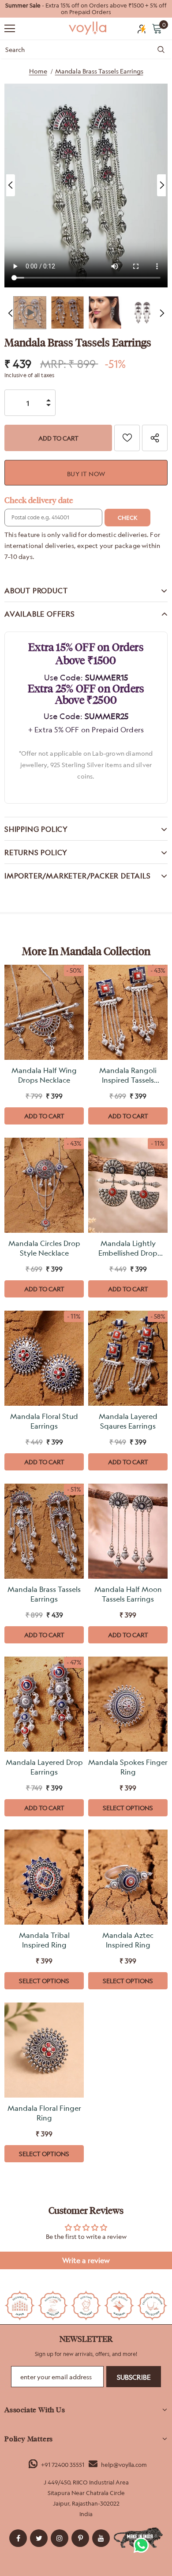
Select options (128, 1808)
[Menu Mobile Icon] (10, 29)
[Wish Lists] (127, 438)
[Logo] (88, 28)
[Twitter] (39, 2538)
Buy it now (86, 474)
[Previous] (11, 185)
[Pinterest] (80, 2538)
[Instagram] (60, 2538)
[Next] (161, 185)
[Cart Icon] (157, 28)
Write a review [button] (86, 2260)
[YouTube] (101, 2538)
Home (38, 71)
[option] (86, 9)
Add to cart (44, 1116)
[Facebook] (18, 2538)
